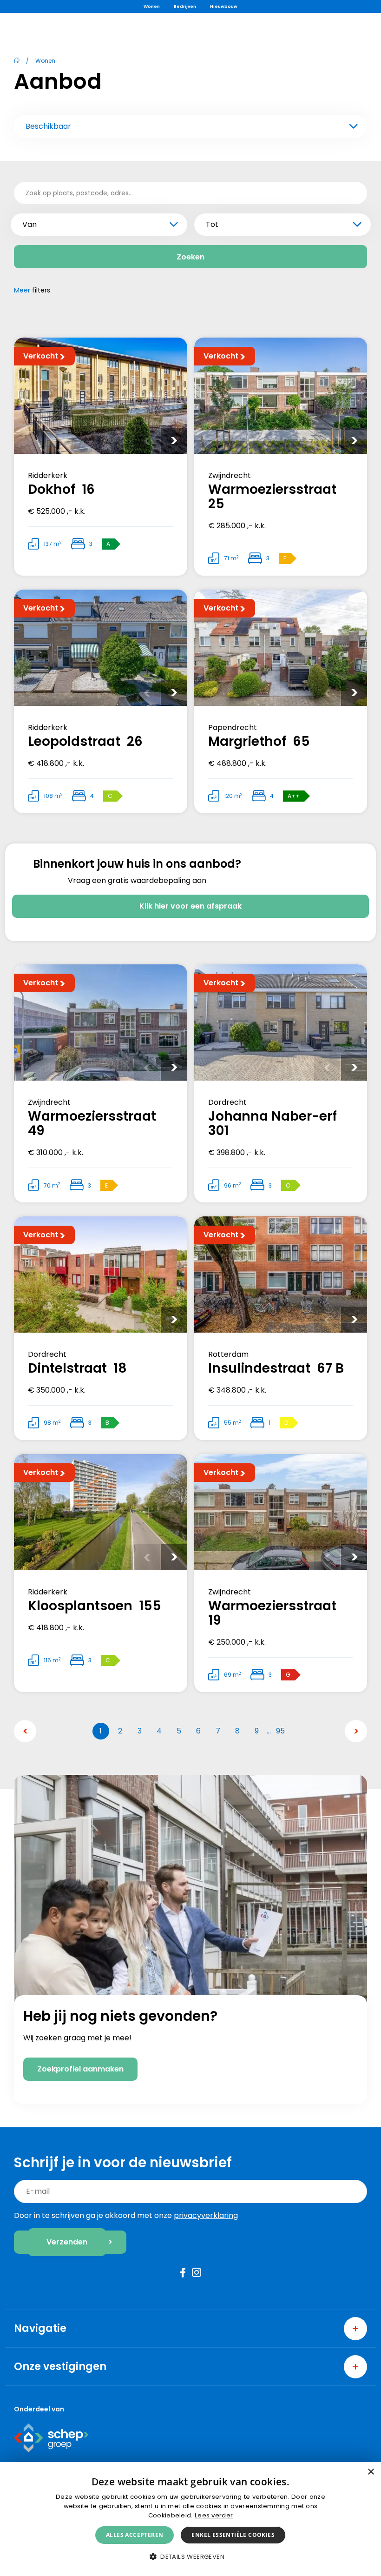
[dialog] (190, 2519)
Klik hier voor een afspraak (190, 906)
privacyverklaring (206, 2215)
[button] (190, 2557)
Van (30, 224)
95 (280, 1731)
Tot (212, 224)
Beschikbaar (48, 126)
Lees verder (214, 2515)
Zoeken (190, 257)
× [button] (371, 2472)
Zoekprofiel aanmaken (80, 2069)
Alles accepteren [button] (135, 2535)
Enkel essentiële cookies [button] (233, 2535)
